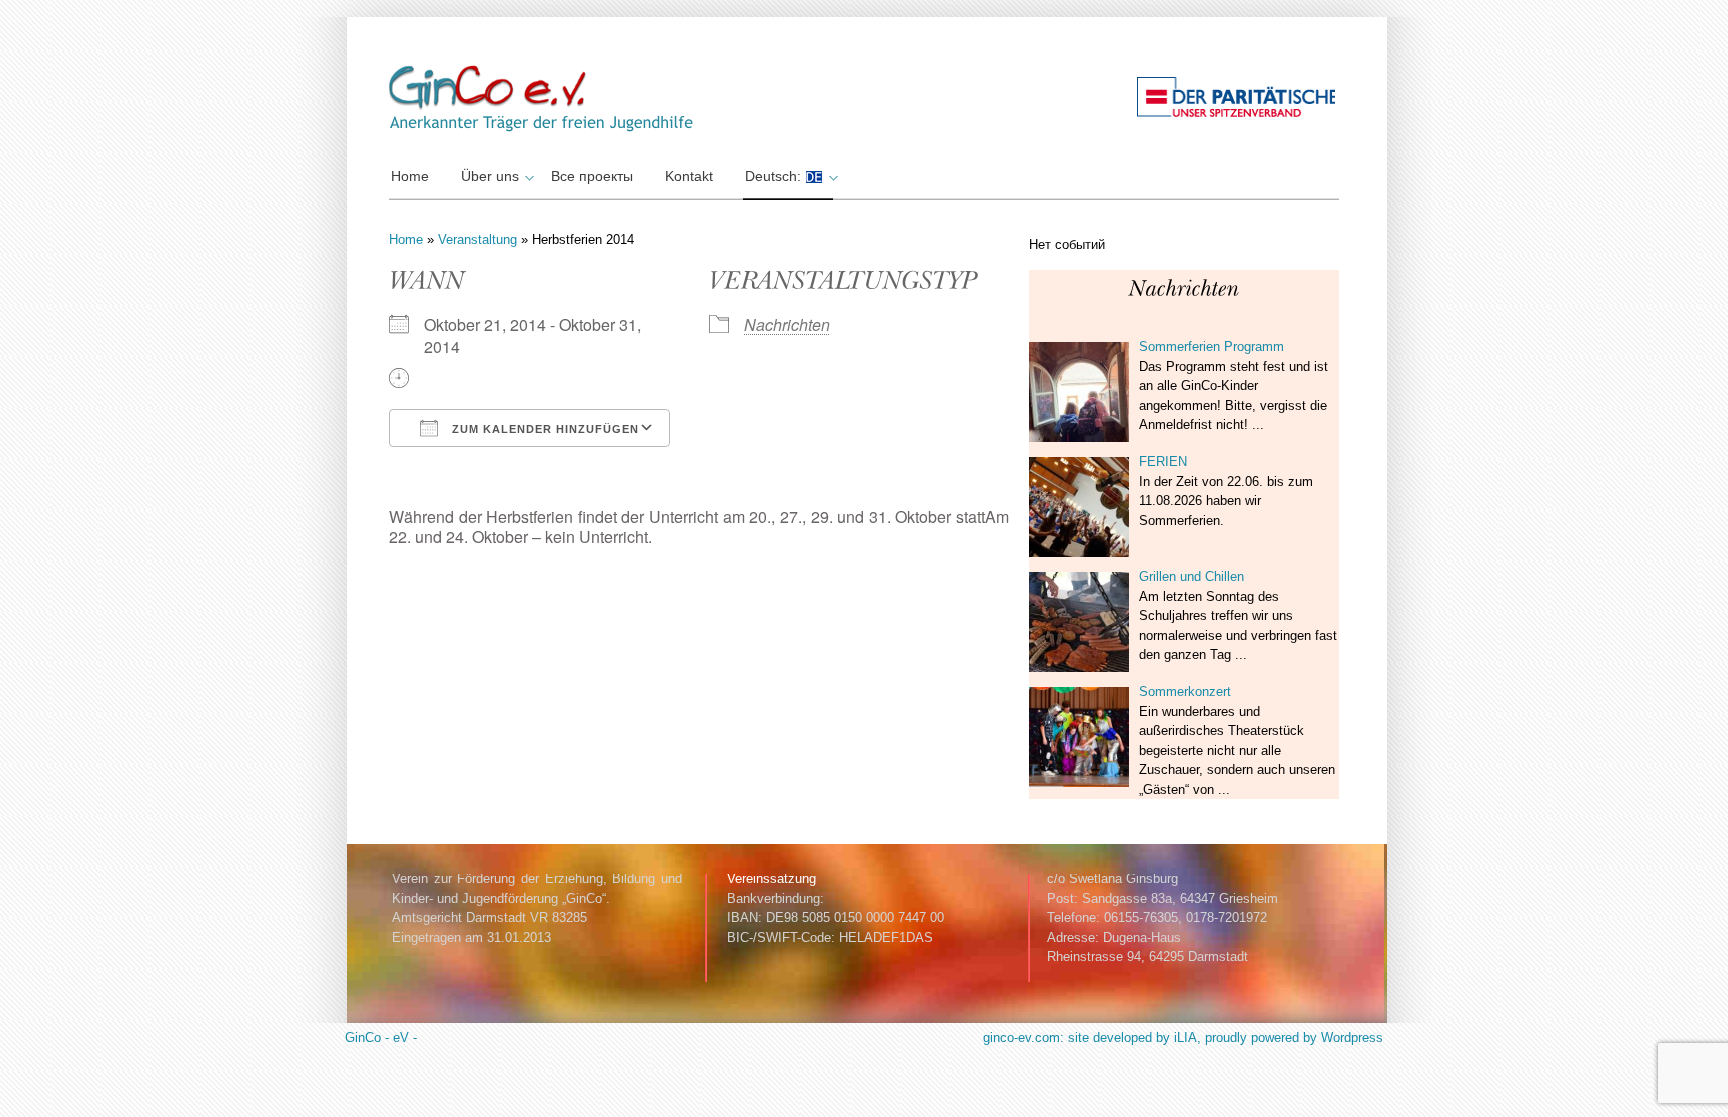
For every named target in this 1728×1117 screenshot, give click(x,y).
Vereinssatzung (771, 878)
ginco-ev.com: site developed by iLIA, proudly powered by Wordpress (1183, 1037)
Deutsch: (775, 176)
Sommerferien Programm (1211, 346)
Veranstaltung (477, 239)
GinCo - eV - (381, 1037)
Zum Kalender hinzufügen (543, 429)
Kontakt (689, 176)
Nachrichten (787, 324)
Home (410, 176)
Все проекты (592, 176)
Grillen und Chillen (1191, 576)
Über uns (490, 176)
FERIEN (1163, 461)
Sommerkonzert (1185, 691)
